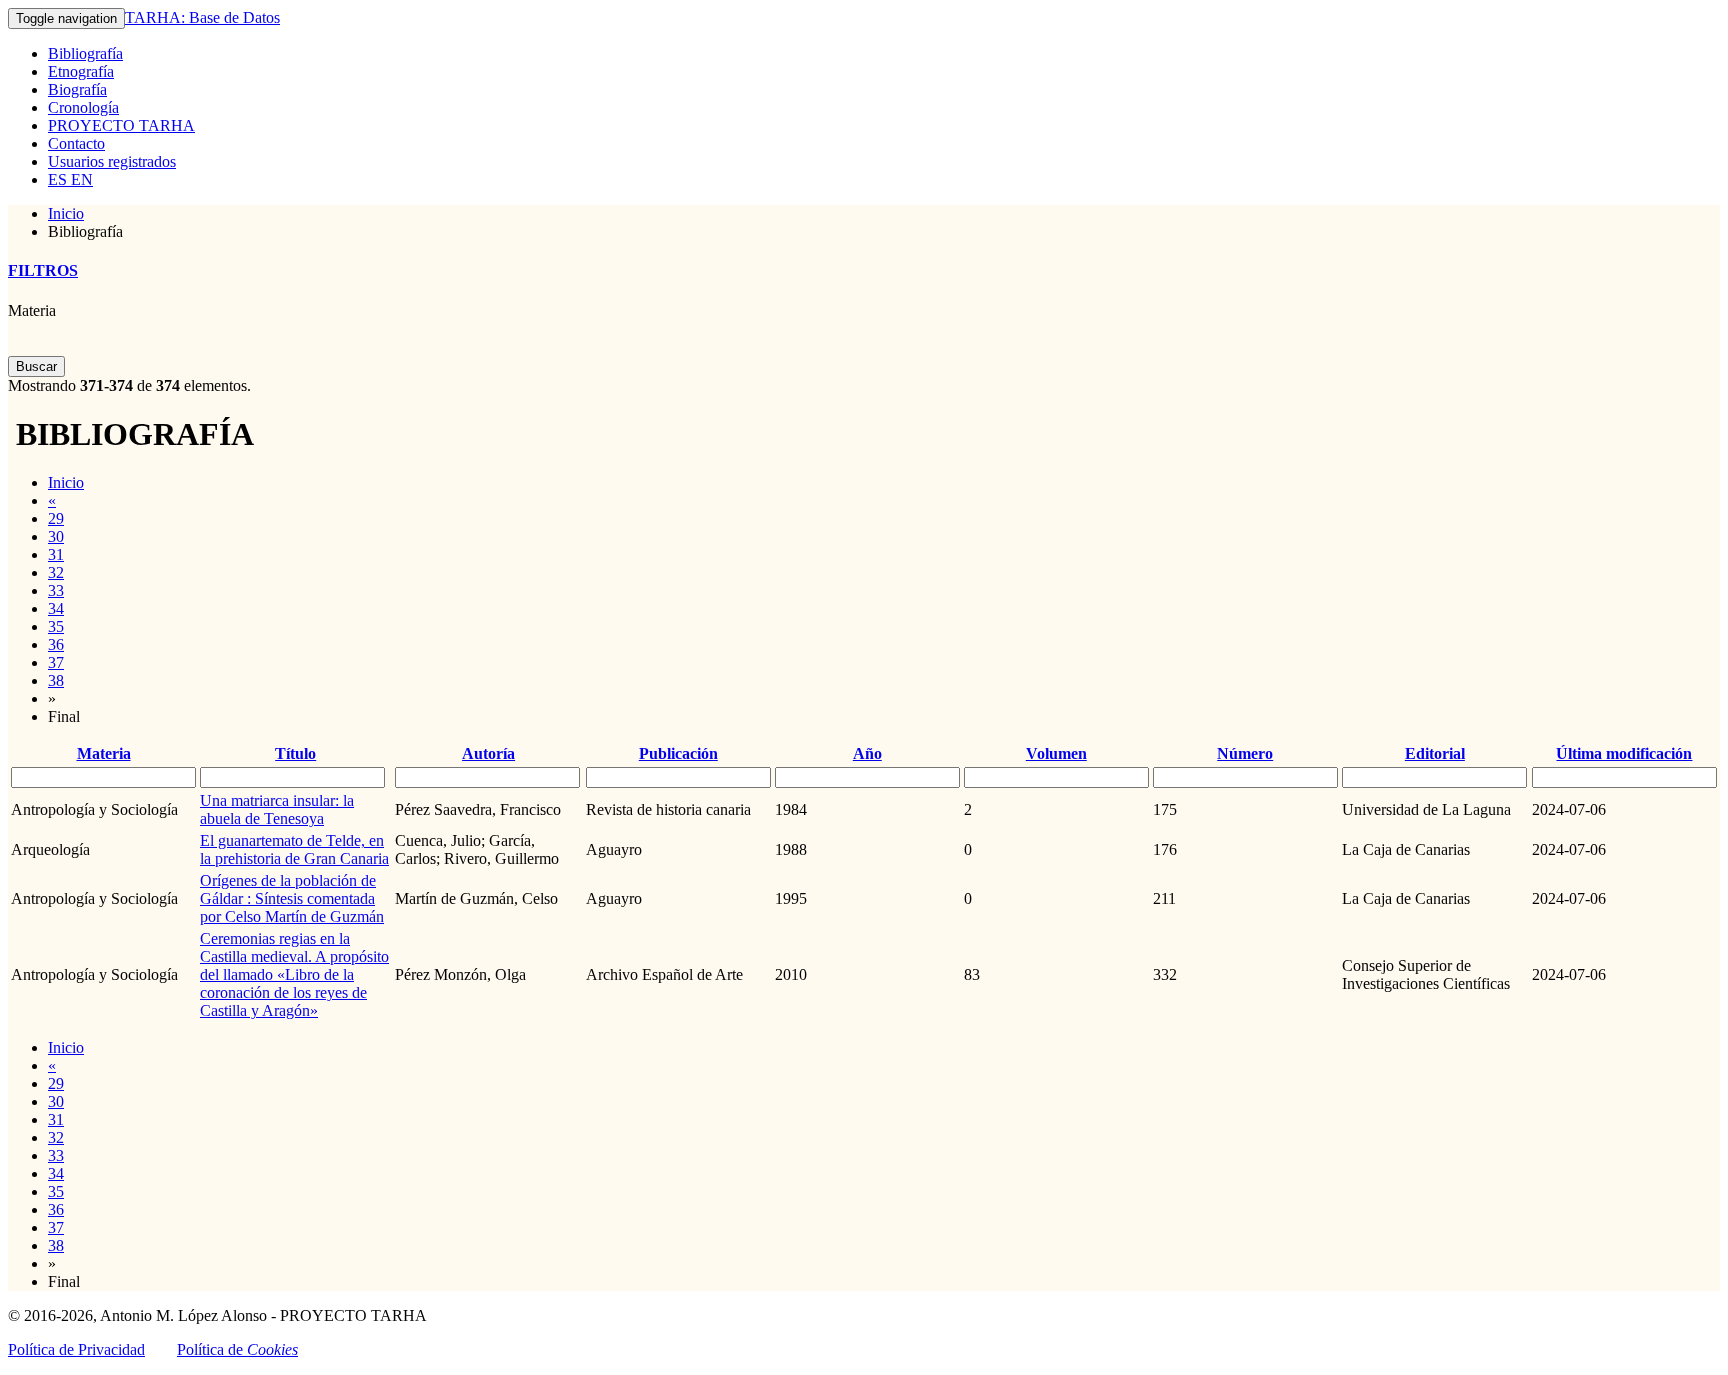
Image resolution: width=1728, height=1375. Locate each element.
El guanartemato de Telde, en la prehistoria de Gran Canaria (294, 849)
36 (56, 644)
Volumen (1056, 753)
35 (56, 626)
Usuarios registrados (112, 161)
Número (1245, 753)
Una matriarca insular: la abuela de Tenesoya (277, 809)
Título (295, 753)
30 (56, 536)
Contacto (76, 143)
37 (56, 662)
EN (80, 179)
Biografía (77, 89)
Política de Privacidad (76, 1349)
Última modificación (1624, 753)
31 (56, 554)
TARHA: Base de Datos (202, 17)
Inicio (66, 213)
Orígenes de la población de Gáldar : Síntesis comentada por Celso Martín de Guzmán (292, 898)
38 (56, 680)
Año (867, 753)
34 (56, 608)
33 (56, 590)
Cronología (83, 107)
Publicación (678, 753)
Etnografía (81, 71)
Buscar (36, 366)
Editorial (1435, 753)
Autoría (488, 753)
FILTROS (43, 270)
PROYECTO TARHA (121, 125)
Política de (237, 1349)
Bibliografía (85, 53)
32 (56, 572)
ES (57, 179)
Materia (32, 310)
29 (56, 518)
